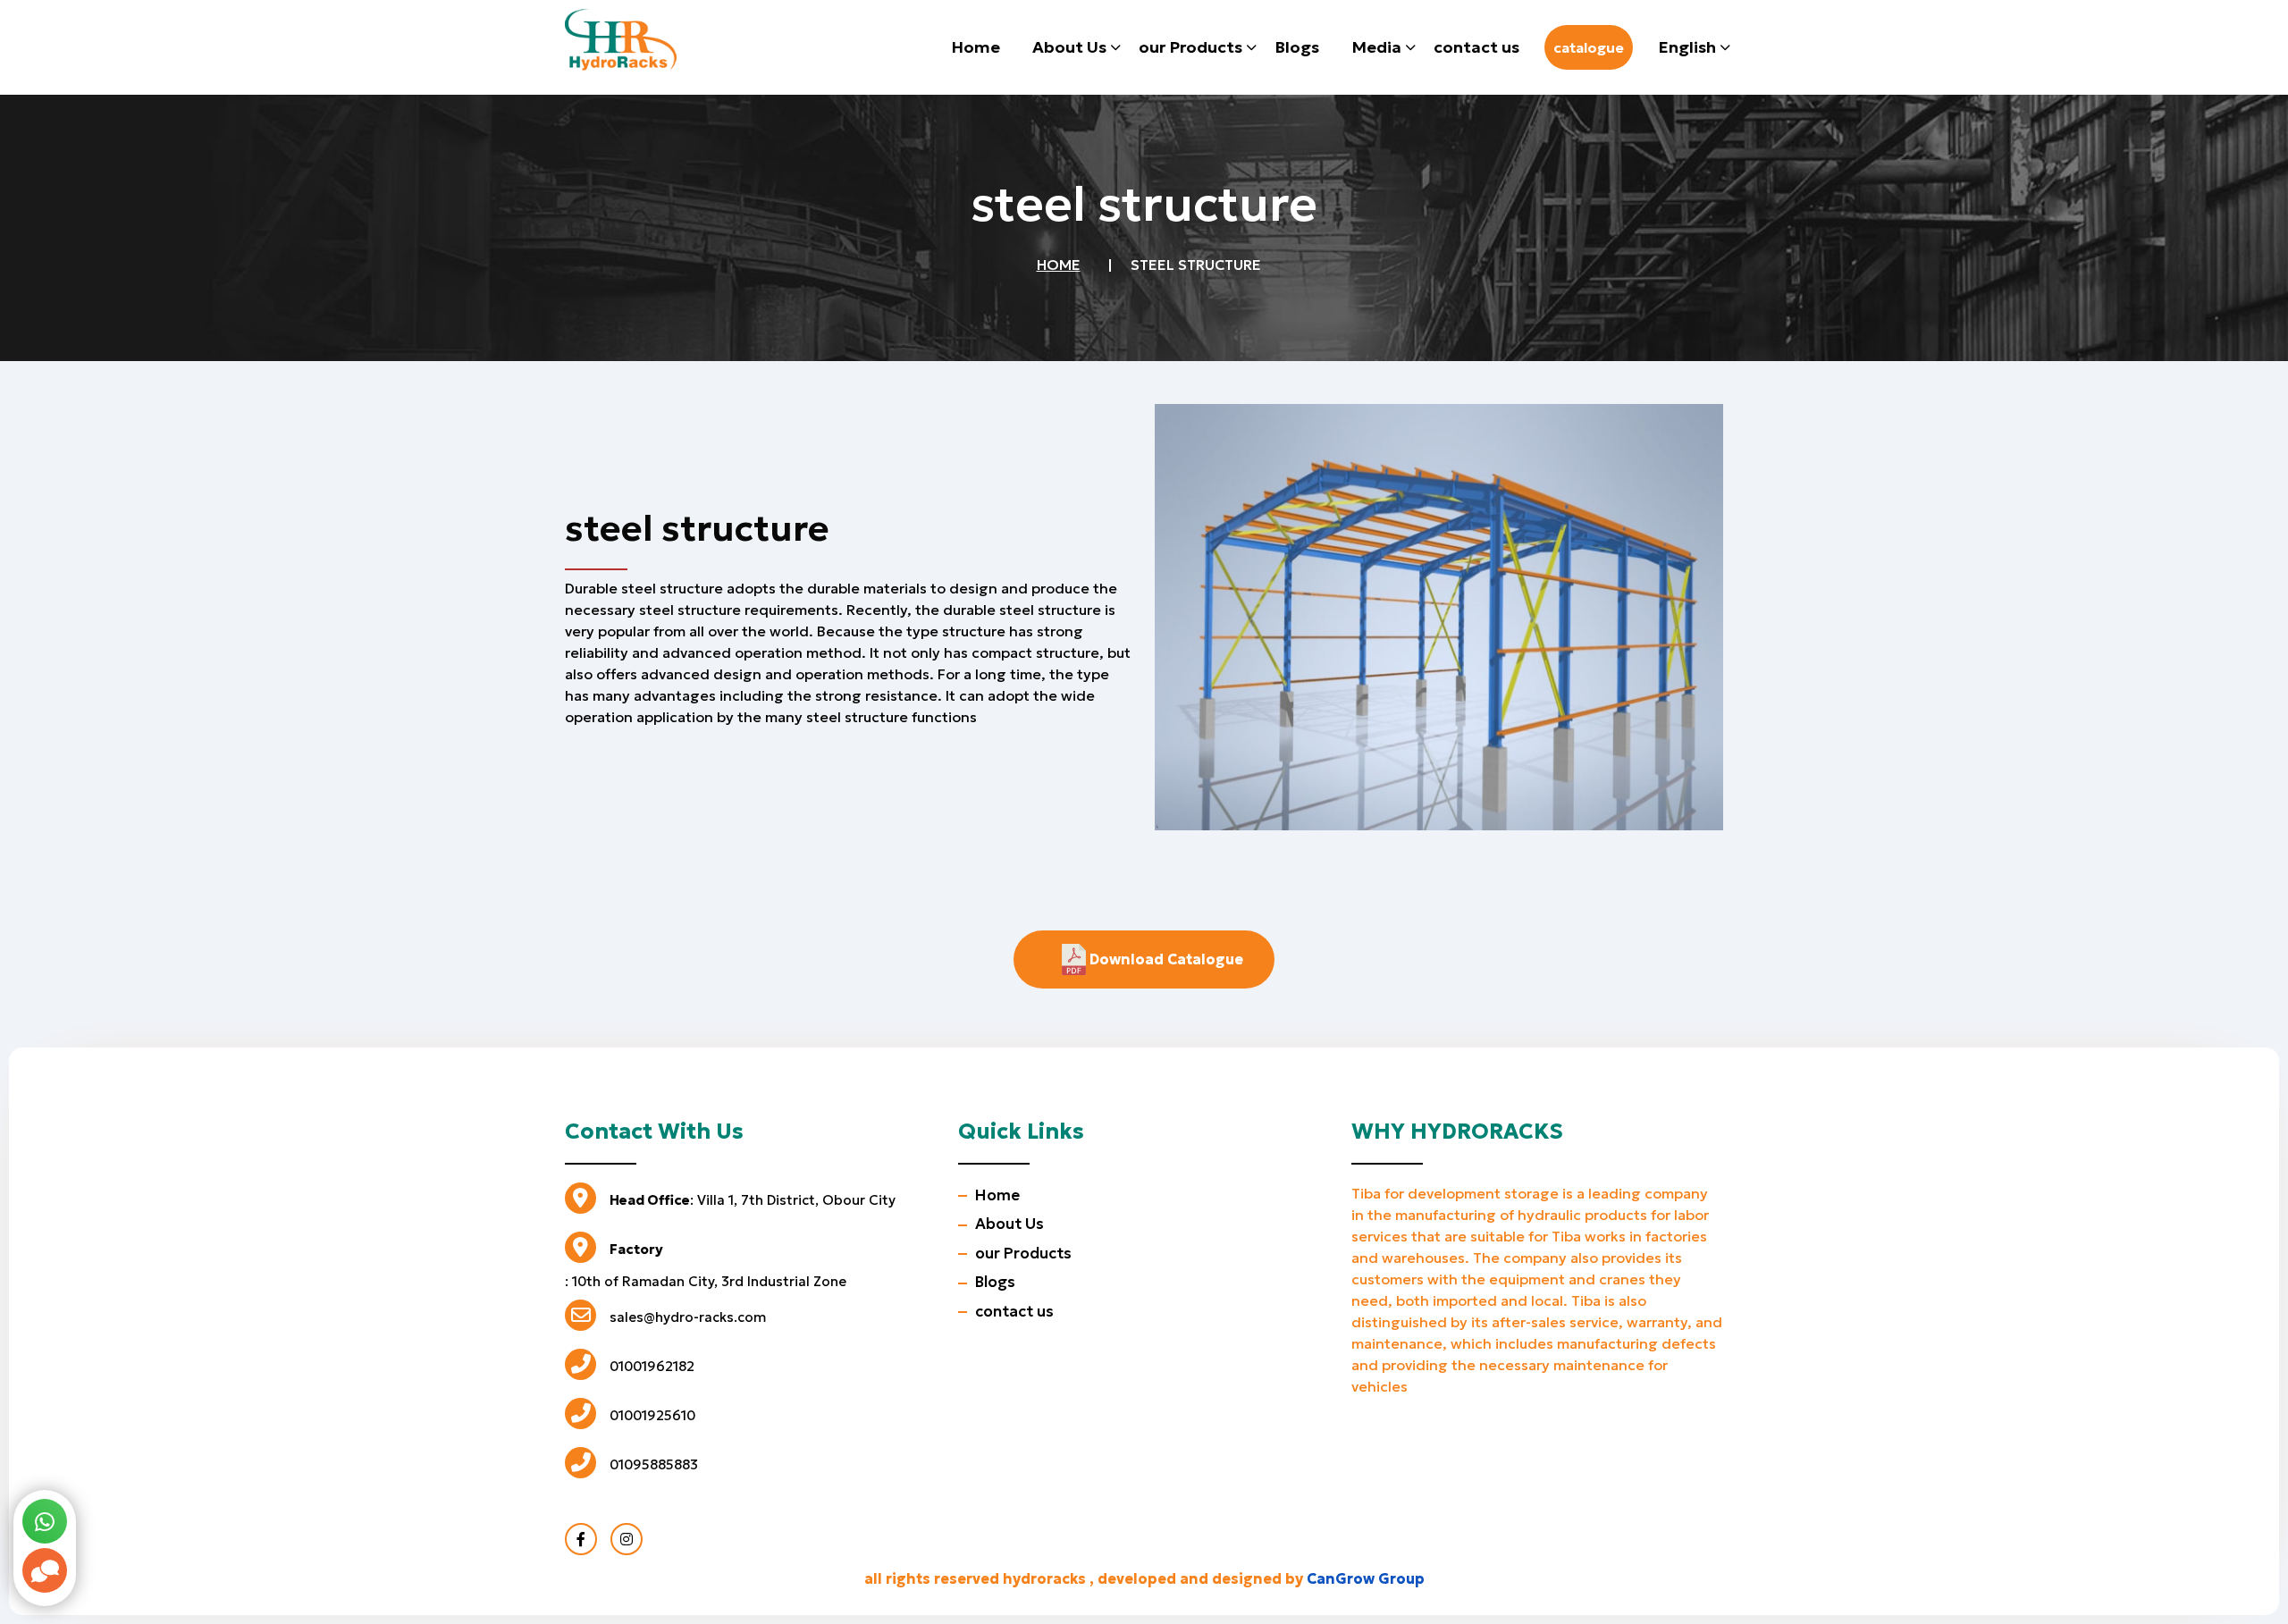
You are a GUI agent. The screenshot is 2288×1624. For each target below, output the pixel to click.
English (1687, 47)
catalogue (1589, 47)
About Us (1069, 47)
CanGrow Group (1366, 1578)
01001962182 (652, 1366)
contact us (1476, 47)
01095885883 (654, 1464)
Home (976, 47)
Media (1376, 47)
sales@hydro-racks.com (688, 1317)
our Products (1190, 47)
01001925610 (652, 1415)
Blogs (1297, 47)
